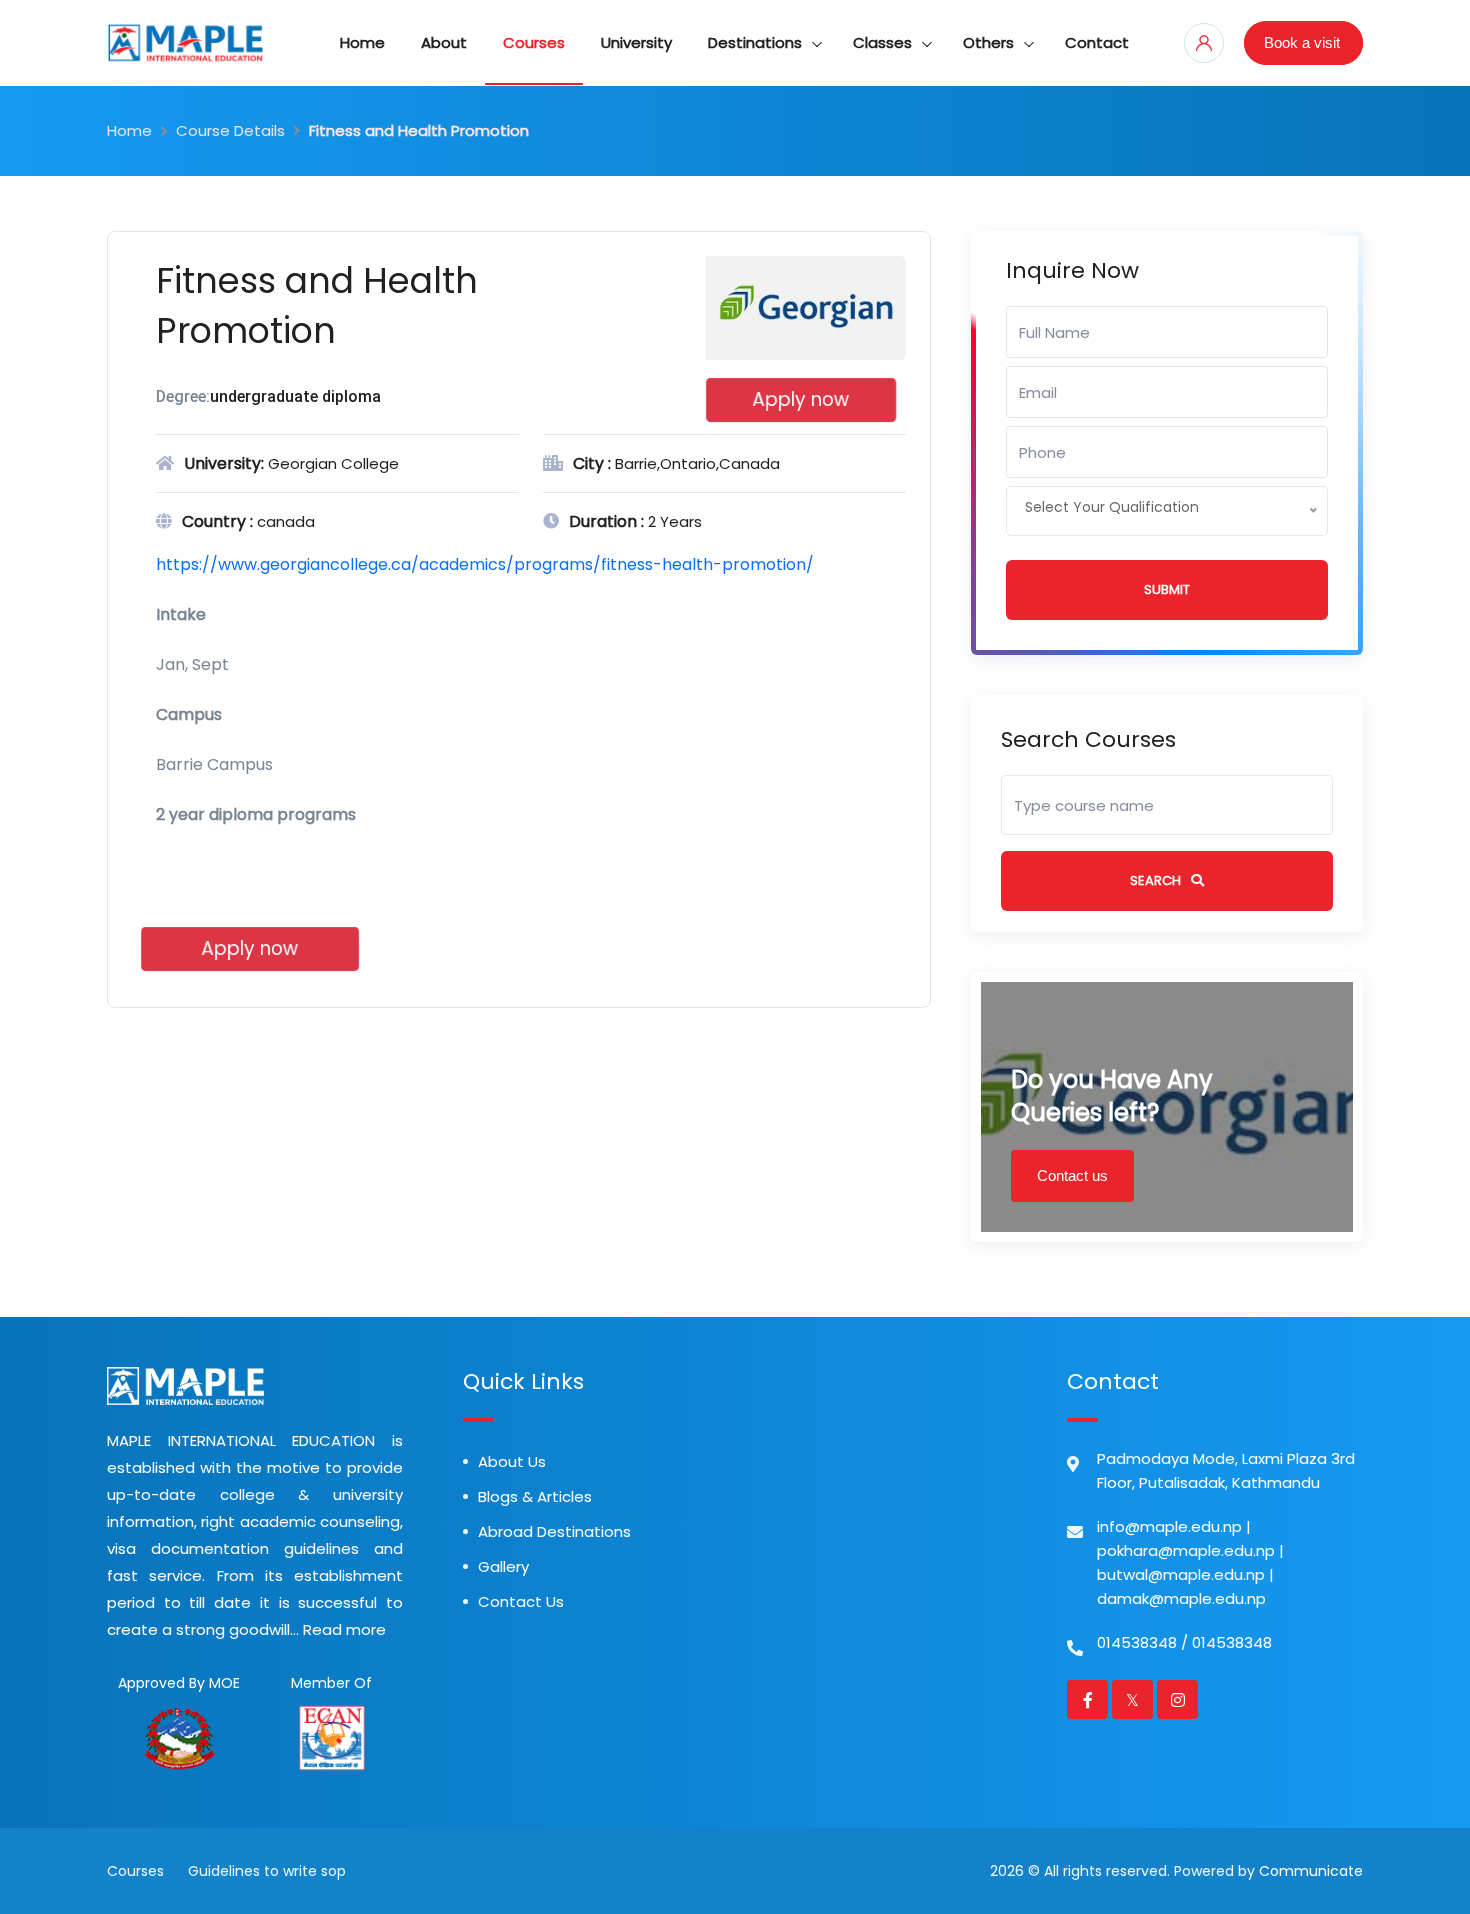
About (444, 42)
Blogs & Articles (535, 1496)
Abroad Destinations (554, 1531)
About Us (512, 1461)
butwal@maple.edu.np (1181, 1574)
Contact (1097, 42)
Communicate (1311, 1871)
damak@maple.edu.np (1181, 1598)
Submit (1167, 589)
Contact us (1072, 1175)
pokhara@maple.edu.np (1186, 1550)
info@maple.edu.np (1169, 1526)
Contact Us (521, 1601)
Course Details (230, 130)
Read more (344, 1629)
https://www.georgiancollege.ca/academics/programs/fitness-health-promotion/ (485, 564)
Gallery (503, 1566)
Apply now (800, 399)
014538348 (1137, 1642)
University (636, 42)
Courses (534, 42)
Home (362, 42)
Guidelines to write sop (267, 1871)
